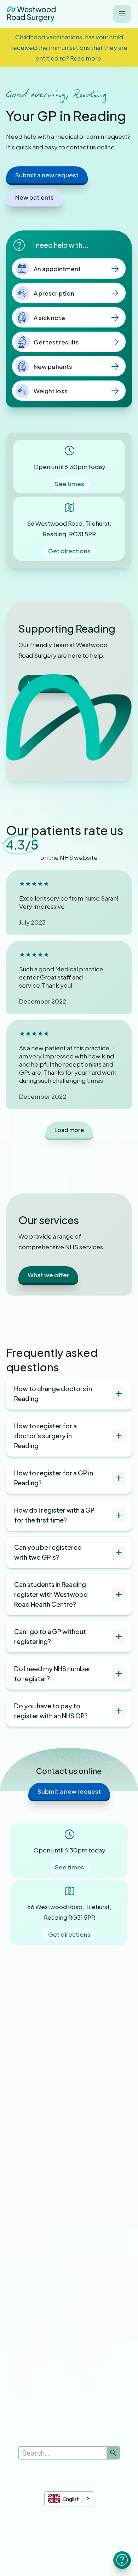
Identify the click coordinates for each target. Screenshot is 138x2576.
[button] (122, 14)
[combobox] (69, 2499)
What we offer (48, 1275)
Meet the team (49, 683)
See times (70, 484)
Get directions (69, 551)
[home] (31, 14)
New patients (34, 197)
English (71, 2499)
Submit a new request (47, 175)
